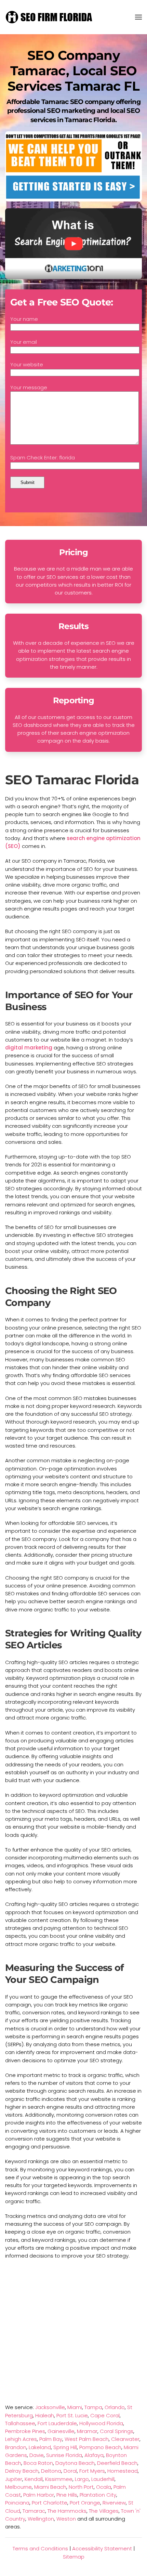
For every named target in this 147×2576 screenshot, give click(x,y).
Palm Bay (51, 2439)
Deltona (51, 2471)
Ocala (104, 2487)
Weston (66, 2519)
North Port (81, 2487)
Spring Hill (65, 2447)
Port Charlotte (50, 2503)
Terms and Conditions (40, 2548)
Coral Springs (117, 2431)
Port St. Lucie (72, 2415)
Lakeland (40, 2447)
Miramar (87, 2431)
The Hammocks (67, 2511)
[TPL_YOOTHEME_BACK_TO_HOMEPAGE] (50, 17)
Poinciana (17, 2503)
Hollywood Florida (101, 2423)
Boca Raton (38, 2463)
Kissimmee (59, 2479)
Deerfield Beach (117, 2463)
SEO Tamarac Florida (72, 780)
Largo (82, 2479)
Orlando (115, 2407)
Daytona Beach (75, 2463)
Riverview (114, 2503)
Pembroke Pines (25, 2431)
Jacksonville (50, 2407)
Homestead (123, 2471)
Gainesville (61, 2431)
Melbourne (18, 2487)
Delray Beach (22, 2471)
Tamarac (34, 2511)
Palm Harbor (39, 2495)
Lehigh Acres (21, 2439)
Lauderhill (103, 2479)
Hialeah (45, 2415)
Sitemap (74, 2557)
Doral (70, 2471)
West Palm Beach (87, 2439)
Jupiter (14, 2479)
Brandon (16, 2447)
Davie (37, 2455)
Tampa (93, 2407)
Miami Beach (50, 2487)
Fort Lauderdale (57, 2423)
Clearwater (125, 2439)
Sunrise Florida (64, 2455)
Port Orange (85, 2503)
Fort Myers (92, 2471)
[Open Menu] (138, 17)
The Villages (104, 2511)
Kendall (34, 2479)
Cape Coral (105, 2415)
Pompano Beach (100, 2447)
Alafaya (94, 2455)
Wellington (41, 2519)
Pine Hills (67, 2495)
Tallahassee (20, 2423)
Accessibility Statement (102, 2548)
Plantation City (98, 2495)
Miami (75, 2407)
